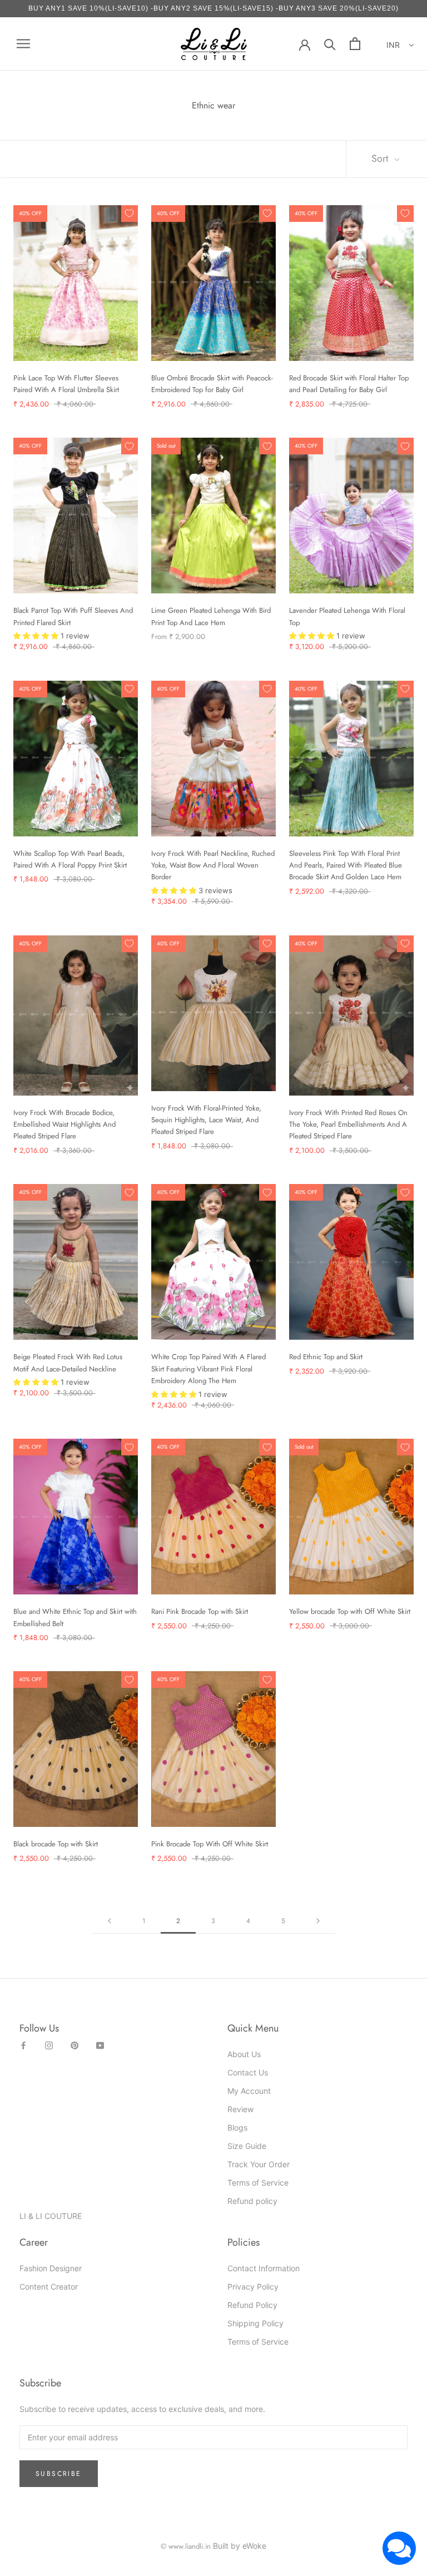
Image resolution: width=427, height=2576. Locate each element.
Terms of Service (258, 2183)
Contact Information (264, 2268)
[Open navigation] (23, 44)
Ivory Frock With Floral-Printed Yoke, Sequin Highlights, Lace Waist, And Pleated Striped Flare (206, 1120)
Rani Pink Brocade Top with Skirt (200, 1611)
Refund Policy (252, 2305)
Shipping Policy (255, 2323)
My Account (249, 2091)
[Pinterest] (75, 2045)
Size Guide (247, 2146)
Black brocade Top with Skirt (56, 1844)
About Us (244, 2054)
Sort (381, 158)
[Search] (330, 44)
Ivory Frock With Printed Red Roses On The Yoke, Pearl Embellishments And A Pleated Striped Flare (348, 1124)
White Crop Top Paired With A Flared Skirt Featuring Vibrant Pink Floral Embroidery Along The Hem (208, 1369)
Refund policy (252, 2201)
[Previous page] (110, 1921)
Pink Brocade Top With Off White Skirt (210, 1844)
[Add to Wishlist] (130, 214)
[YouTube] (100, 2045)
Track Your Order (259, 2164)
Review (240, 2109)
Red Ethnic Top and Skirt (326, 1357)
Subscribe (59, 2474)
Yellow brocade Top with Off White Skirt (350, 1611)
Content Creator (49, 2287)
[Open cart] (355, 44)
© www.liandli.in (186, 2546)
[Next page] (318, 1921)
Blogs (237, 2127)
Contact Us (248, 2072)
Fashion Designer (51, 2268)
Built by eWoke (240, 2546)
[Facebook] (23, 2045)
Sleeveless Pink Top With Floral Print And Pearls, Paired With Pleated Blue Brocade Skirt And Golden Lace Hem (346, 865)
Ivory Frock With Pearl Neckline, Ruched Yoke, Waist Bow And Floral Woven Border (213, 865)
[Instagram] (49, 2045)
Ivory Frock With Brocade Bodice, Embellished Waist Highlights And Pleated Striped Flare (64, 1124)
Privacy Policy (253, 2287)
